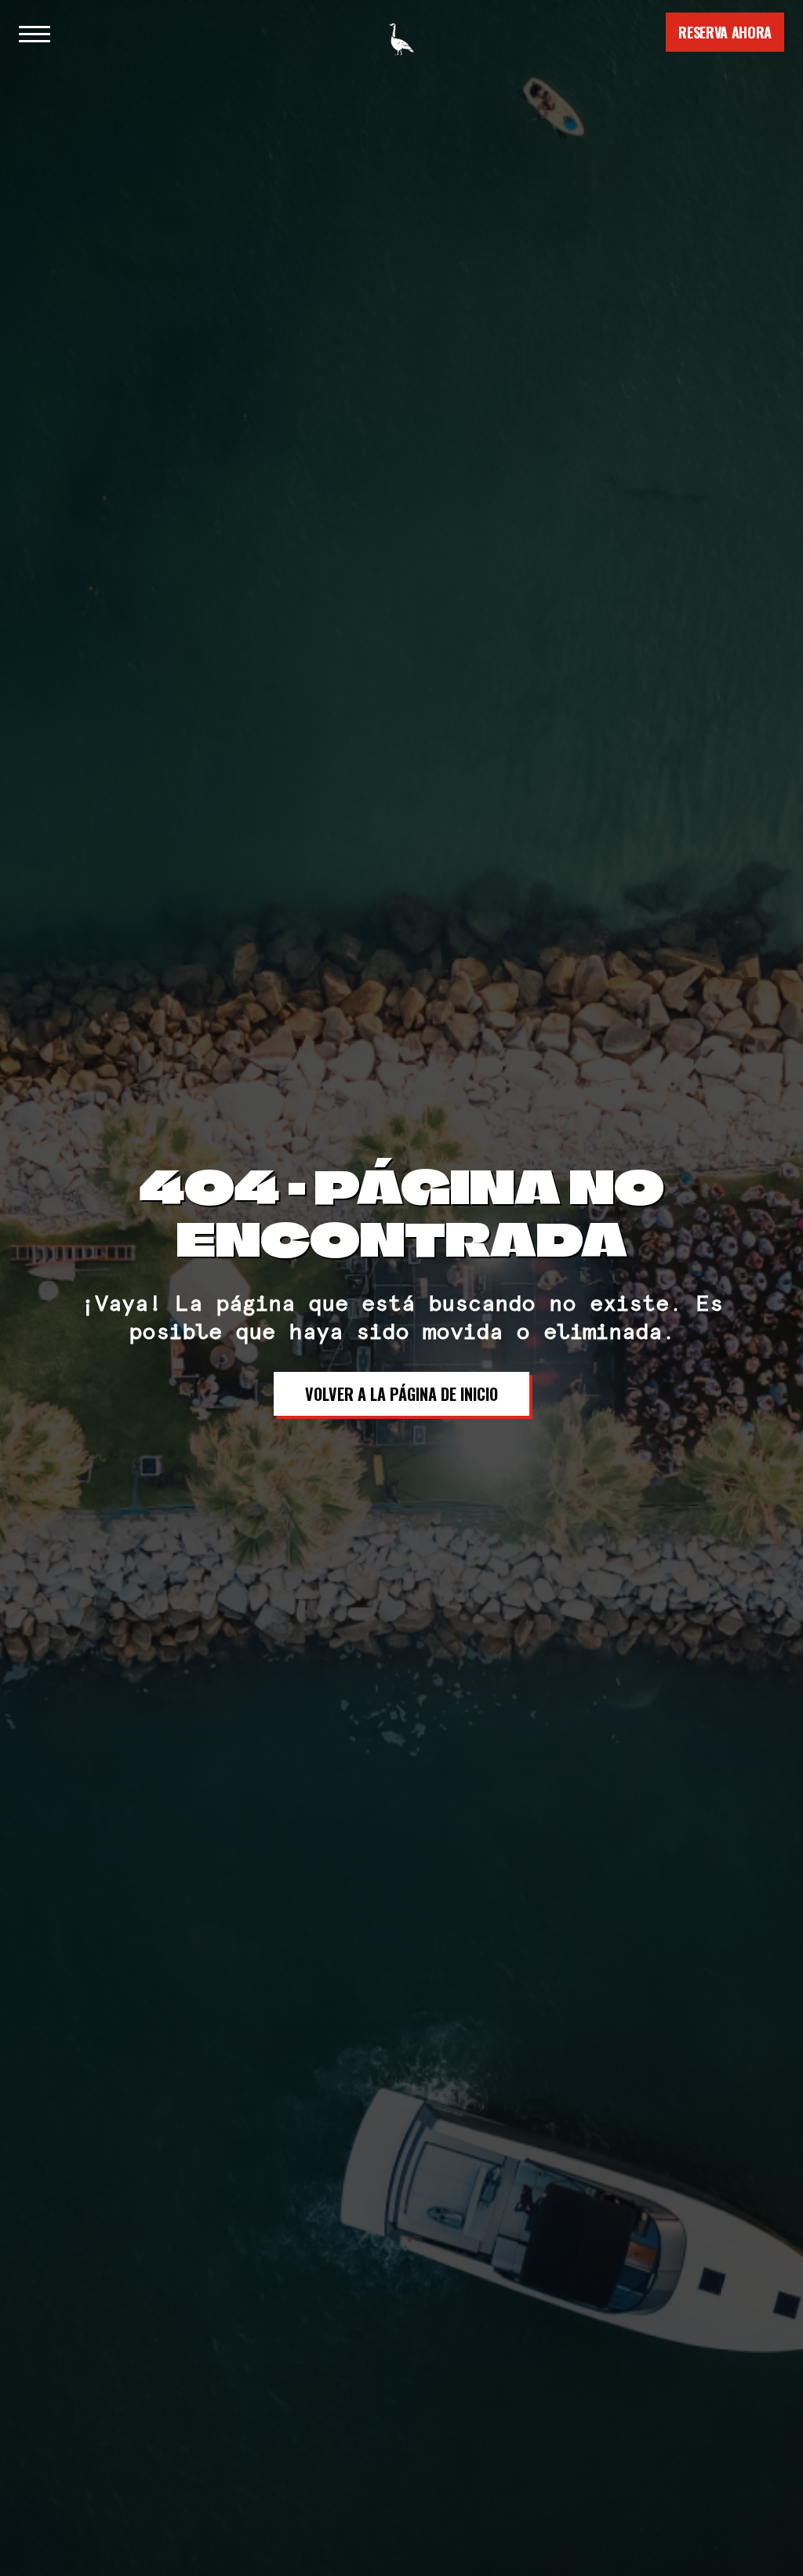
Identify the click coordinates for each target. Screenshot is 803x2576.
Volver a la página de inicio (401, 1394)
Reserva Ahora (725, 32)
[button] (35, 32)
